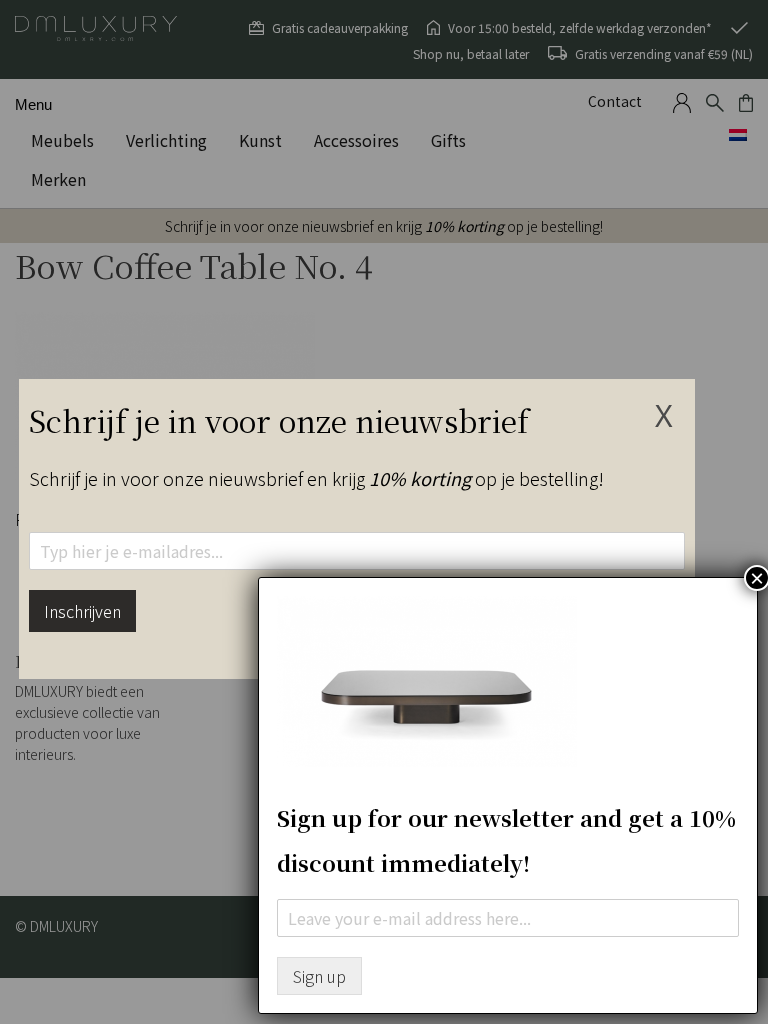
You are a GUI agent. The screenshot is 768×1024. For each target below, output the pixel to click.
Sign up (319, 976)
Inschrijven (82, 611)
